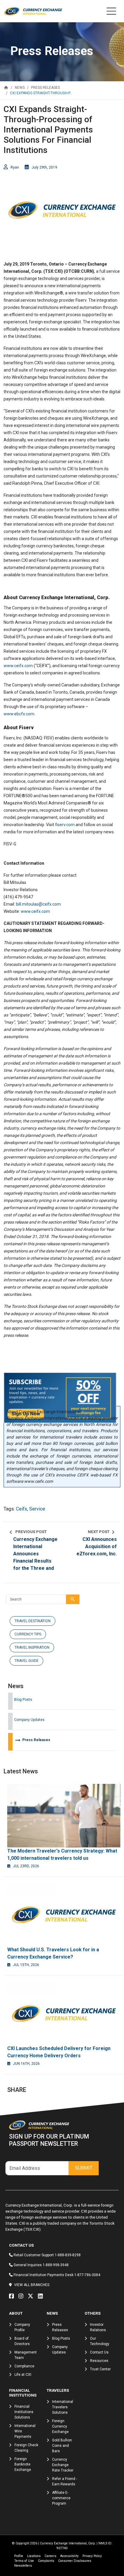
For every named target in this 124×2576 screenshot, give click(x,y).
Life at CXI (23, 2375)
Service (37, 1509)
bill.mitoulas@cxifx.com (38, 904)
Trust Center (100, 2369)
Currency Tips (28, 1634)
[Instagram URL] (22, 2296)
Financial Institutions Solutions (24, 2412)
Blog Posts (23, 1700)
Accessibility (69, 2556)
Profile (19, 2556)
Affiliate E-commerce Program (61, 2498)
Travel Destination (33, 1621)
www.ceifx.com (18, 666)
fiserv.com (65, 825)
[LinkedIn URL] (42, 2296)
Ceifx (22, 1509)
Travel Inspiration (32, 1647)
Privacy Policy (92, 2556)
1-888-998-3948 (56, 2265)
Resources (99, 2361)
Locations (34, 2556)
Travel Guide (26, 1661)
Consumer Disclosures (75, 2561)
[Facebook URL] (13, 2296)
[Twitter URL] (32, 2296)
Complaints (46, 2561)
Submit (84, 2168)
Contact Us (99, 2352)
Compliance (24, 2366)
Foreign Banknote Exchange (23, 2464)
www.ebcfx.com (19, 714)
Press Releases (32, 1740)
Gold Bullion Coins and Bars (62, 2446)
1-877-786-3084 (87, 2275)
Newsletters (23, 2566)
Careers (50, 2556)
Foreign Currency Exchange (60, 2426)
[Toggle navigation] (111, 11)
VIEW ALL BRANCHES (32, 2285)
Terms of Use (24, 2561)
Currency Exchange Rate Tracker (63, 2465)
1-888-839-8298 (68, 2255)
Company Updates (29, 1720)
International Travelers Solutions (63, 2407)
